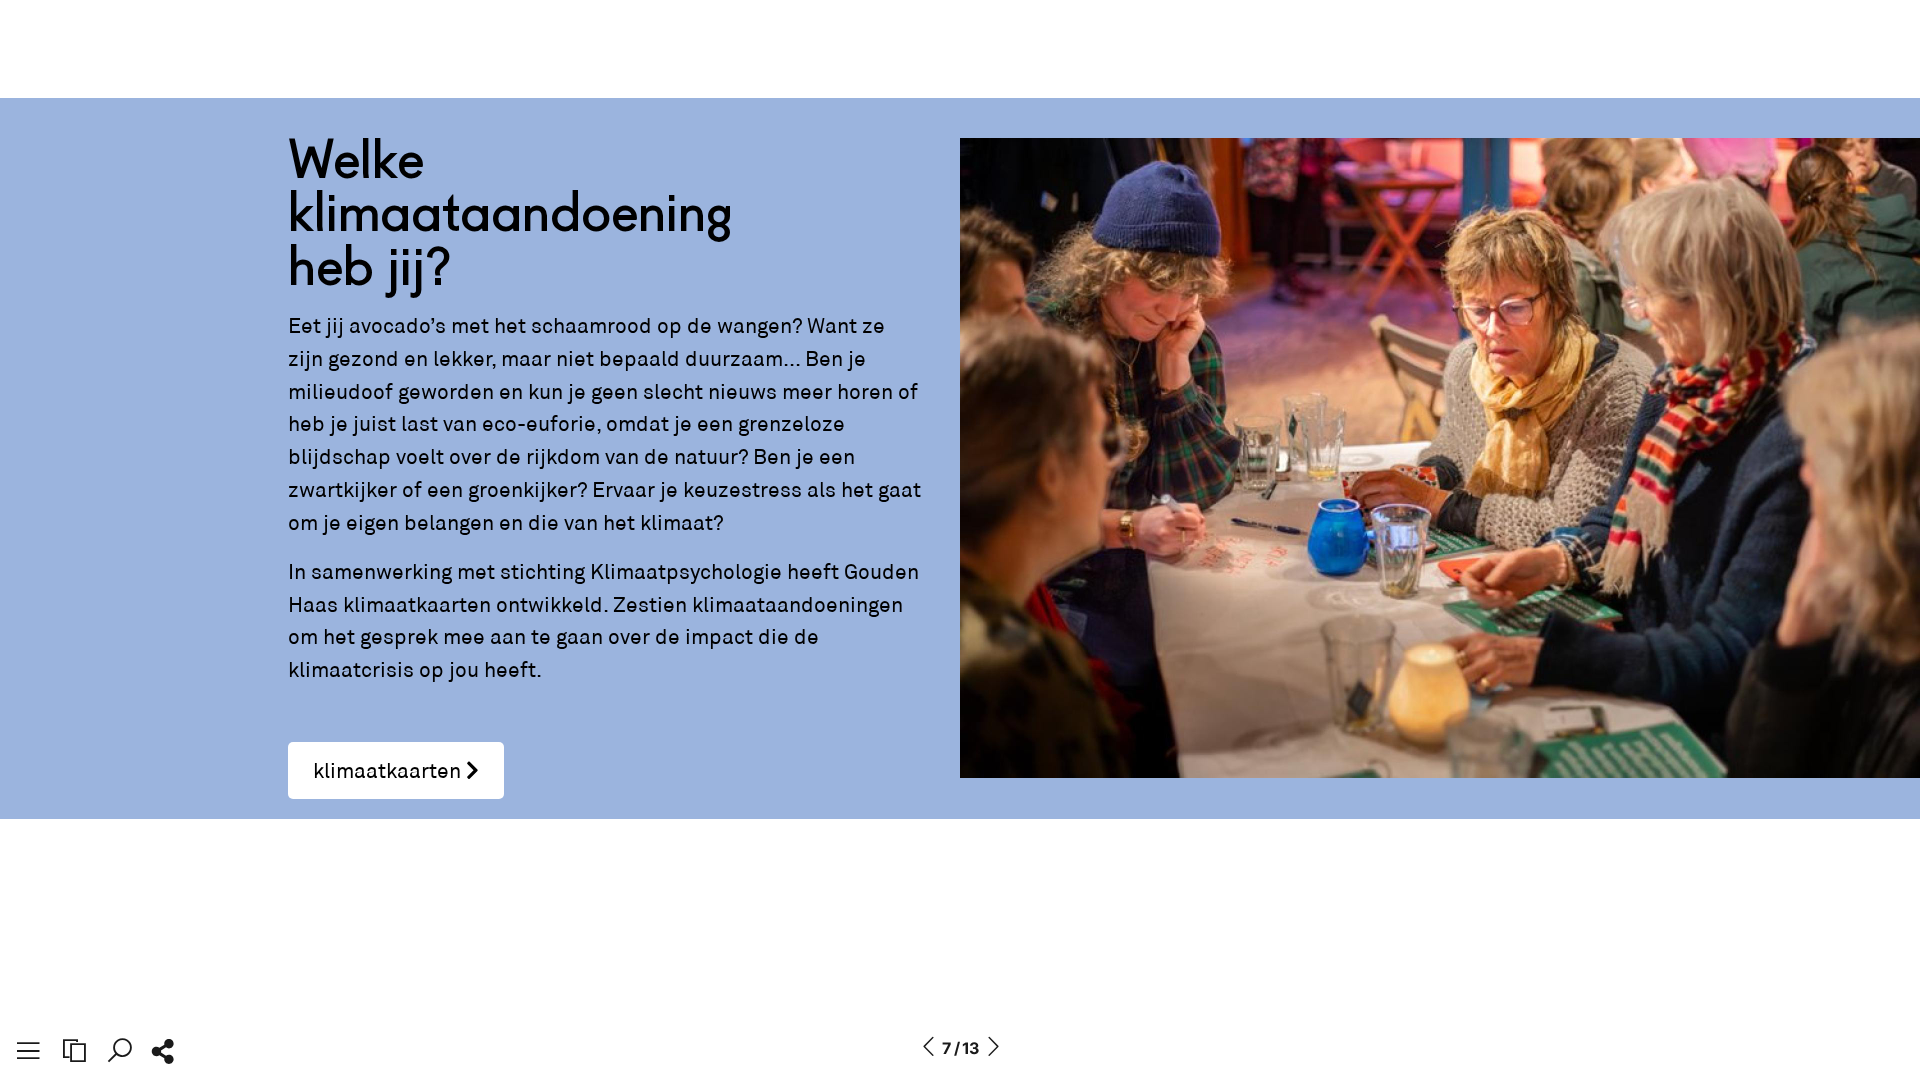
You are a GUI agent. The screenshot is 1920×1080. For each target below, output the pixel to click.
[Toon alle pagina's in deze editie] (28, 1054)
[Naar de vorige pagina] (928, 1048)
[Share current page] (162, 1057)
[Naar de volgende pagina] (993, 1048)
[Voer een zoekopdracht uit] (120, 1051)
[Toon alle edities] (74, 1051)
